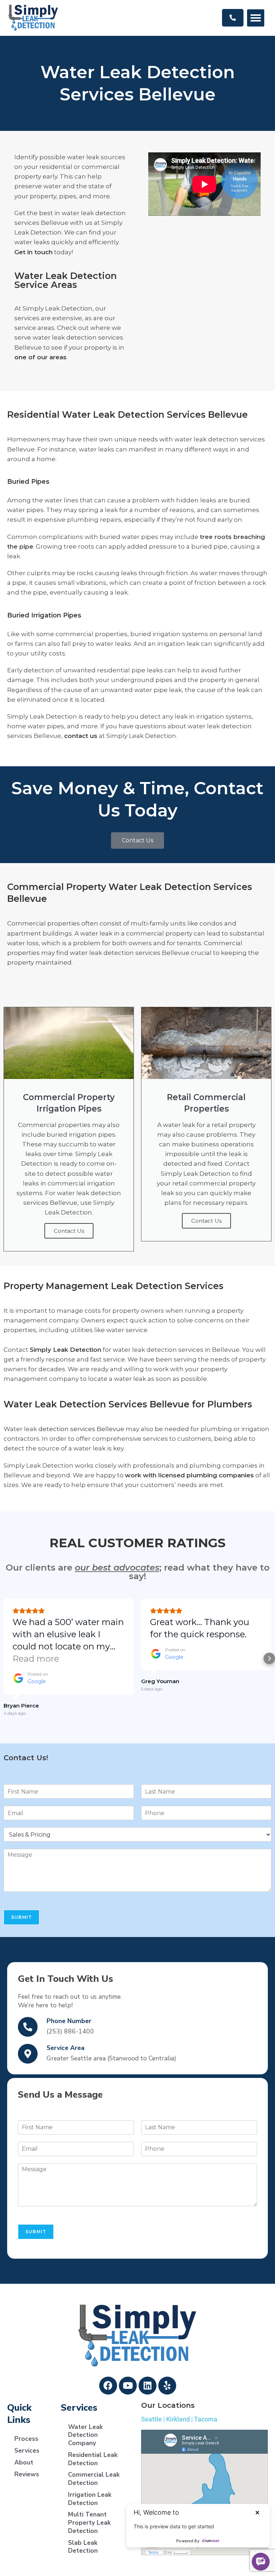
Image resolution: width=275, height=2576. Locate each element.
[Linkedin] (148, 2386)
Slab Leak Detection (83, 2547)
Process (26, 2439)
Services (27, 2450)
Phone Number (69, 2021)
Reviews (27, 2474)
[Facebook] (108, 2386)
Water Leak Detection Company (85, 2435)
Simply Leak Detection (66, 1350)
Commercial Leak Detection (94, 2479)
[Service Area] (28, 2054)
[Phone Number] (28, 2027)
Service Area (66, 2048)
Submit (21, 1917)
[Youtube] (128, 2386)
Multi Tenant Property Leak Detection (89, 2523)
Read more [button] (36, 1659)
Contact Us (69, 1231)
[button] (256, 18)
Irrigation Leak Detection (90, 2499)
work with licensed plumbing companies (189, 1475)
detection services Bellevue (81, 1429)
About (24, 2462)
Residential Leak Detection (93, 2459)
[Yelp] (167, 2386)
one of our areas (40, 357)
